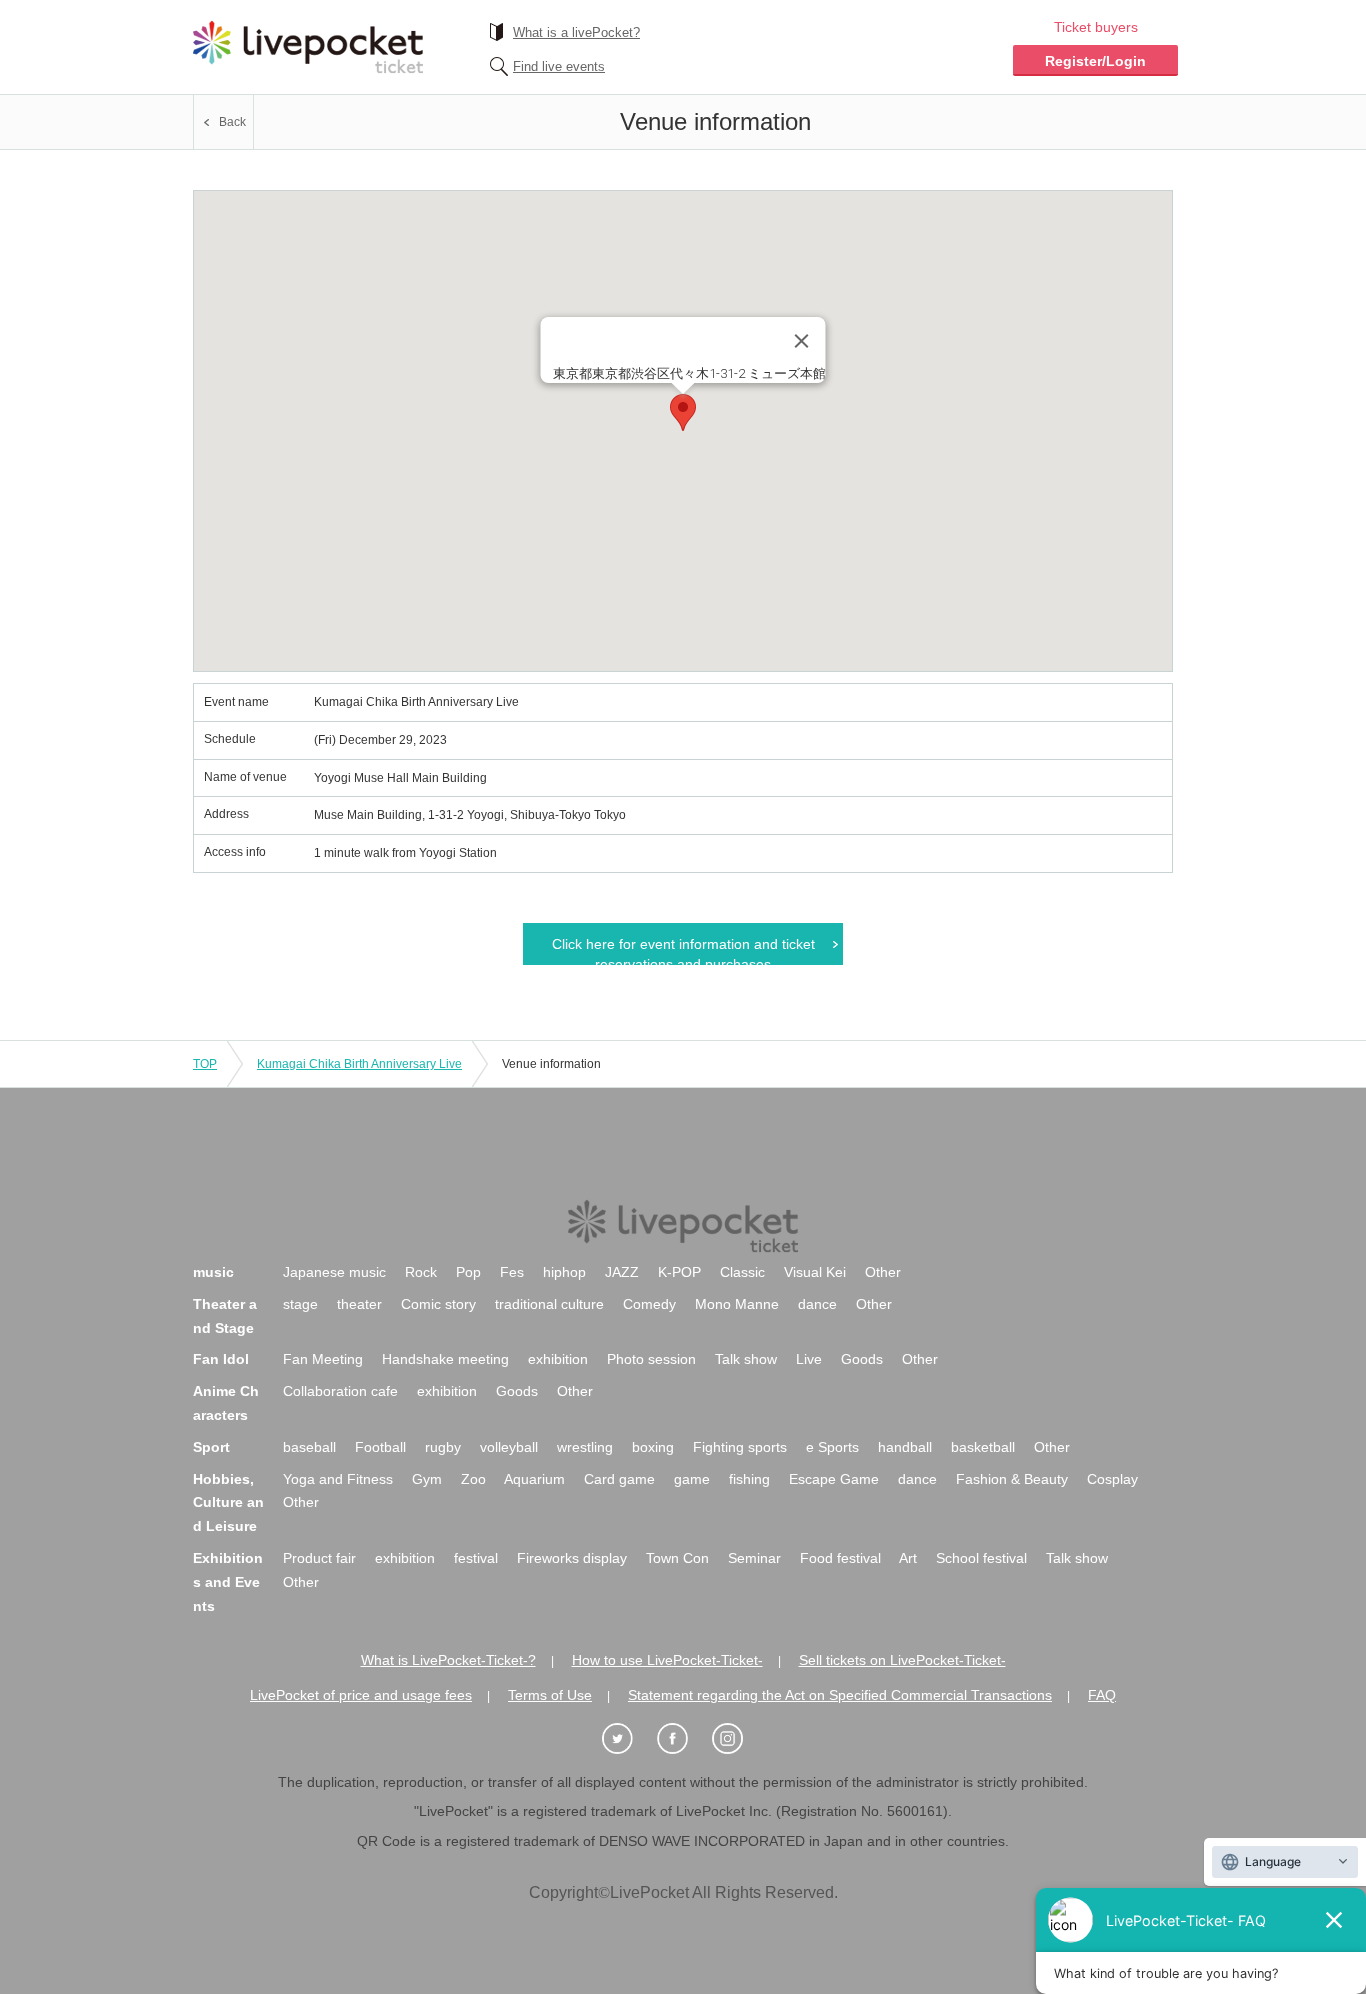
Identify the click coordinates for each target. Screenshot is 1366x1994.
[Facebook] (683, 1739)
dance (817, 1304)
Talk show (746, 1359)
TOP (205, 1064)
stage (300, 1304)
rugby (443, 1447)
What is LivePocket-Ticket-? (448, 1660)
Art (908, 1558)
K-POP (679, 1272)
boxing (653, 1447)
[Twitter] (628, 1739)
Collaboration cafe (340, 1391)
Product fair (319, 1558)
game (692, 1479)
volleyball (509, 1447)
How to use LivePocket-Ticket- (667, 1660)
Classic (742, 1272)
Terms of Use (550, 1695)
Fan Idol (221, 1359)
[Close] (802, 341)
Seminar (754, 1558)
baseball (309, 1447)
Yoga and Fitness (338, 1479)
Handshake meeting (445, 1359)
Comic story (438, 1304)
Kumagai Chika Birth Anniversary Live (359, 1064)
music (213, 1272)
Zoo (473, 1479)
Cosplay (1112, 1479)
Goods (862, 1359)
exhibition (558, 1359)
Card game (619, 1479)
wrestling (585, 1447)
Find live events (559, 66)
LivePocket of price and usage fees (361, 1695)
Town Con (677, 1558)
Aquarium (534, 1479)
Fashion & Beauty (1012, 1479)
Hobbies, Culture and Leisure (228, 1503)
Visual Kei (815, 1272)
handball (905, 1447)
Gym (427, 1479)
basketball (983, 1447)
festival (476, 1558)
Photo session (651, 1359)
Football (380, 1447)
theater (359, 1304)
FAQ (1102, 1695)
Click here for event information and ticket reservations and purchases (683, 950)
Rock (421, 1272)
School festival (981, 1558)
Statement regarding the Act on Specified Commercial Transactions (840, 1695)
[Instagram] (738, 1739)
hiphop (564, 1272)
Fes (512, 1272)
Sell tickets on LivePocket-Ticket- (902, 1660)
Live (809, 1359)
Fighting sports (740, 1447)
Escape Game (834, 1479)
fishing (749, 1479)
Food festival (840, 1558)
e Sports (832, 1447)
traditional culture (549, 1304)
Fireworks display (572, 1558)
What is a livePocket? (576, 32)
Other (883, 1272)
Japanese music (334, 1272)
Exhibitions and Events (228, 1582)
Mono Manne (737, 1304)
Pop (468, 1272)
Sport (211, 1447)
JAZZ (622, 1272)
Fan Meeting (323, 1359)
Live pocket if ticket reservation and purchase (308, 47)
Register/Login (1095, 61)
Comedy (649, 1304)
